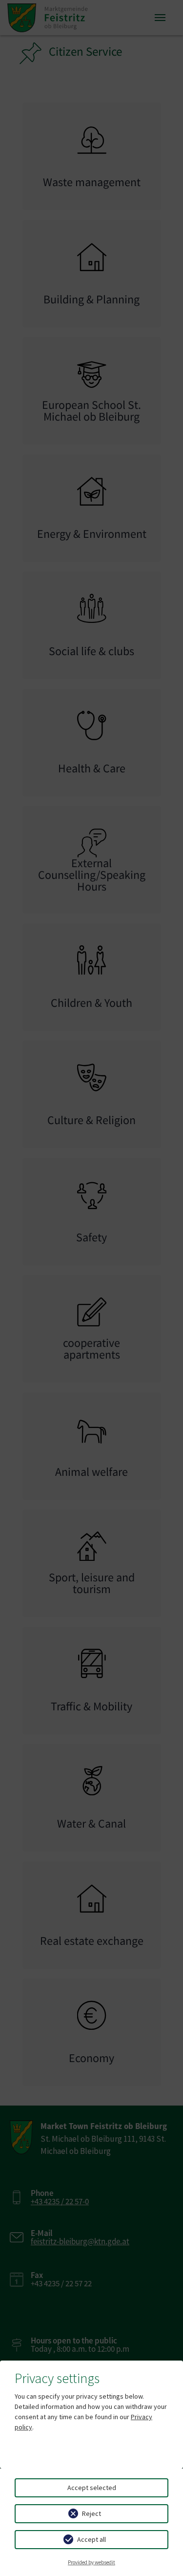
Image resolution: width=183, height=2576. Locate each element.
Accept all (91, 2539)
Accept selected (92, 2488)
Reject (91, 2513)
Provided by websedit (91, 2562)
